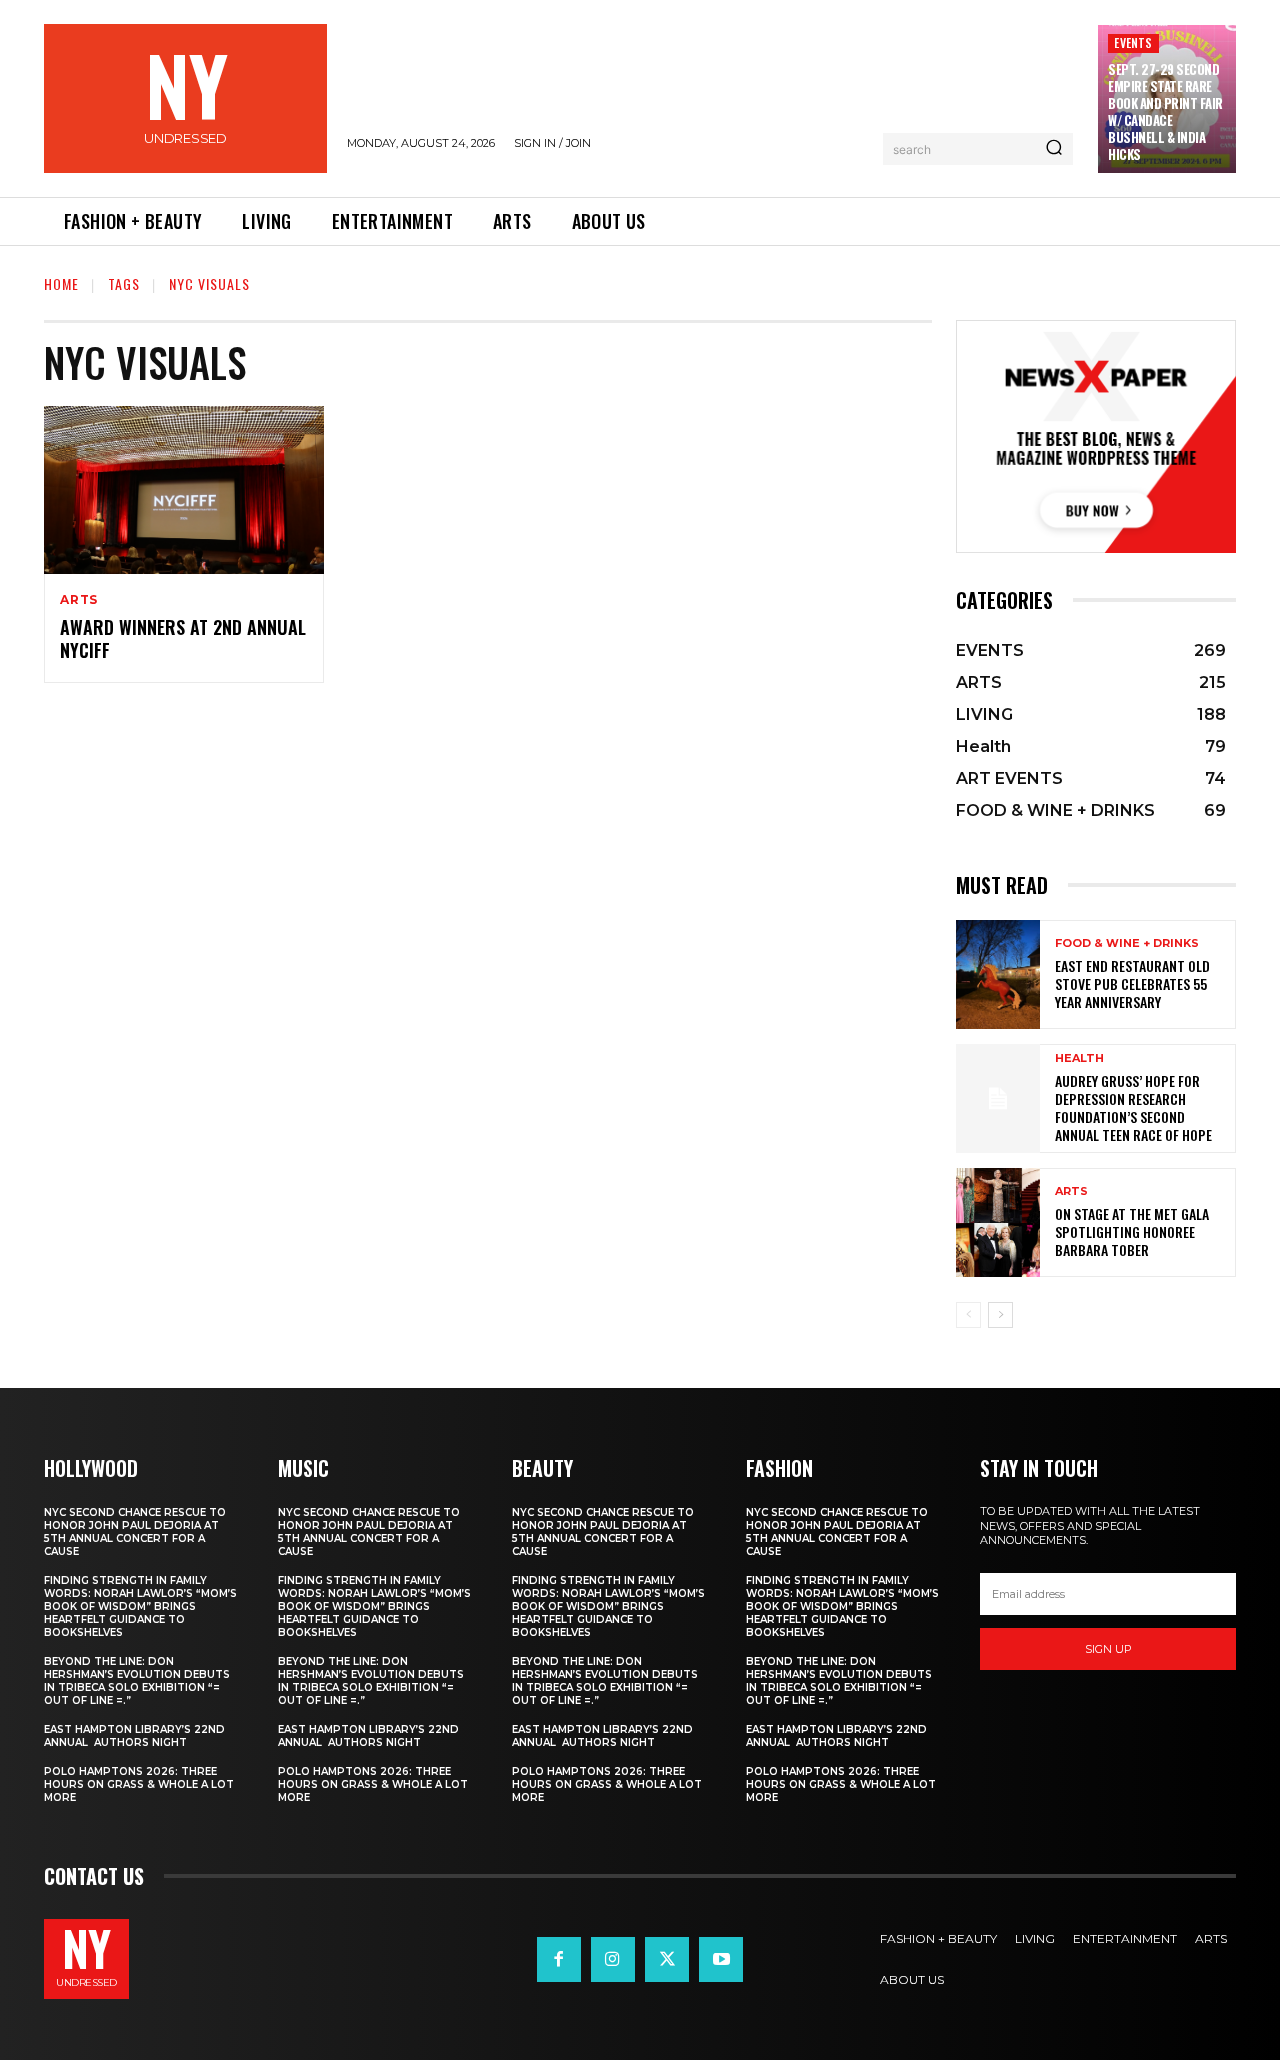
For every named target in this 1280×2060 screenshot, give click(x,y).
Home (61, 283)
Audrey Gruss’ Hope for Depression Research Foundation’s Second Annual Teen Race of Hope (1133, 1108)
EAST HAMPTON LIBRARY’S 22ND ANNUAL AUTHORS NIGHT (134, 1736)
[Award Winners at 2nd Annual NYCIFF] (184, 490)
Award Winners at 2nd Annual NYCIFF (183, 638)
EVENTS (1133, 42)
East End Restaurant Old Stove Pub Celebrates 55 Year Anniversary (1132, 983)
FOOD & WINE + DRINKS (1127, 943)
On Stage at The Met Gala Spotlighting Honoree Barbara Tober (1132, 1231)
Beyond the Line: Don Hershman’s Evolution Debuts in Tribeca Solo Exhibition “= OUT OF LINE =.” (137, 1681)
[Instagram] (613, 1959)
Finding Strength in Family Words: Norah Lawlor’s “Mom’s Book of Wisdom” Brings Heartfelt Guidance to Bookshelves (140, 1606)
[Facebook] (559, 1959)
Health (1079, 1058)
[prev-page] (968, 1315)
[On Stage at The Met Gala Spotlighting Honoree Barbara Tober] (998, 1222)
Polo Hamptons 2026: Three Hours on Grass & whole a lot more (139, 1784)
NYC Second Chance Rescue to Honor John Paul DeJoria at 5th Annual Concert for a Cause (135, 1532)
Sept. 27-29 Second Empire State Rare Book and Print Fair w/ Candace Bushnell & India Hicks (1165, 111)
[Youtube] (721, 1959)
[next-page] (1000, 1315)
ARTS (79, 600)
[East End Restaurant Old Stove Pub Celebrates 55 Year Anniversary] (998, 974)
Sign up (1108, 1649)
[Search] (1054, 149)
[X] (667, 1959)
